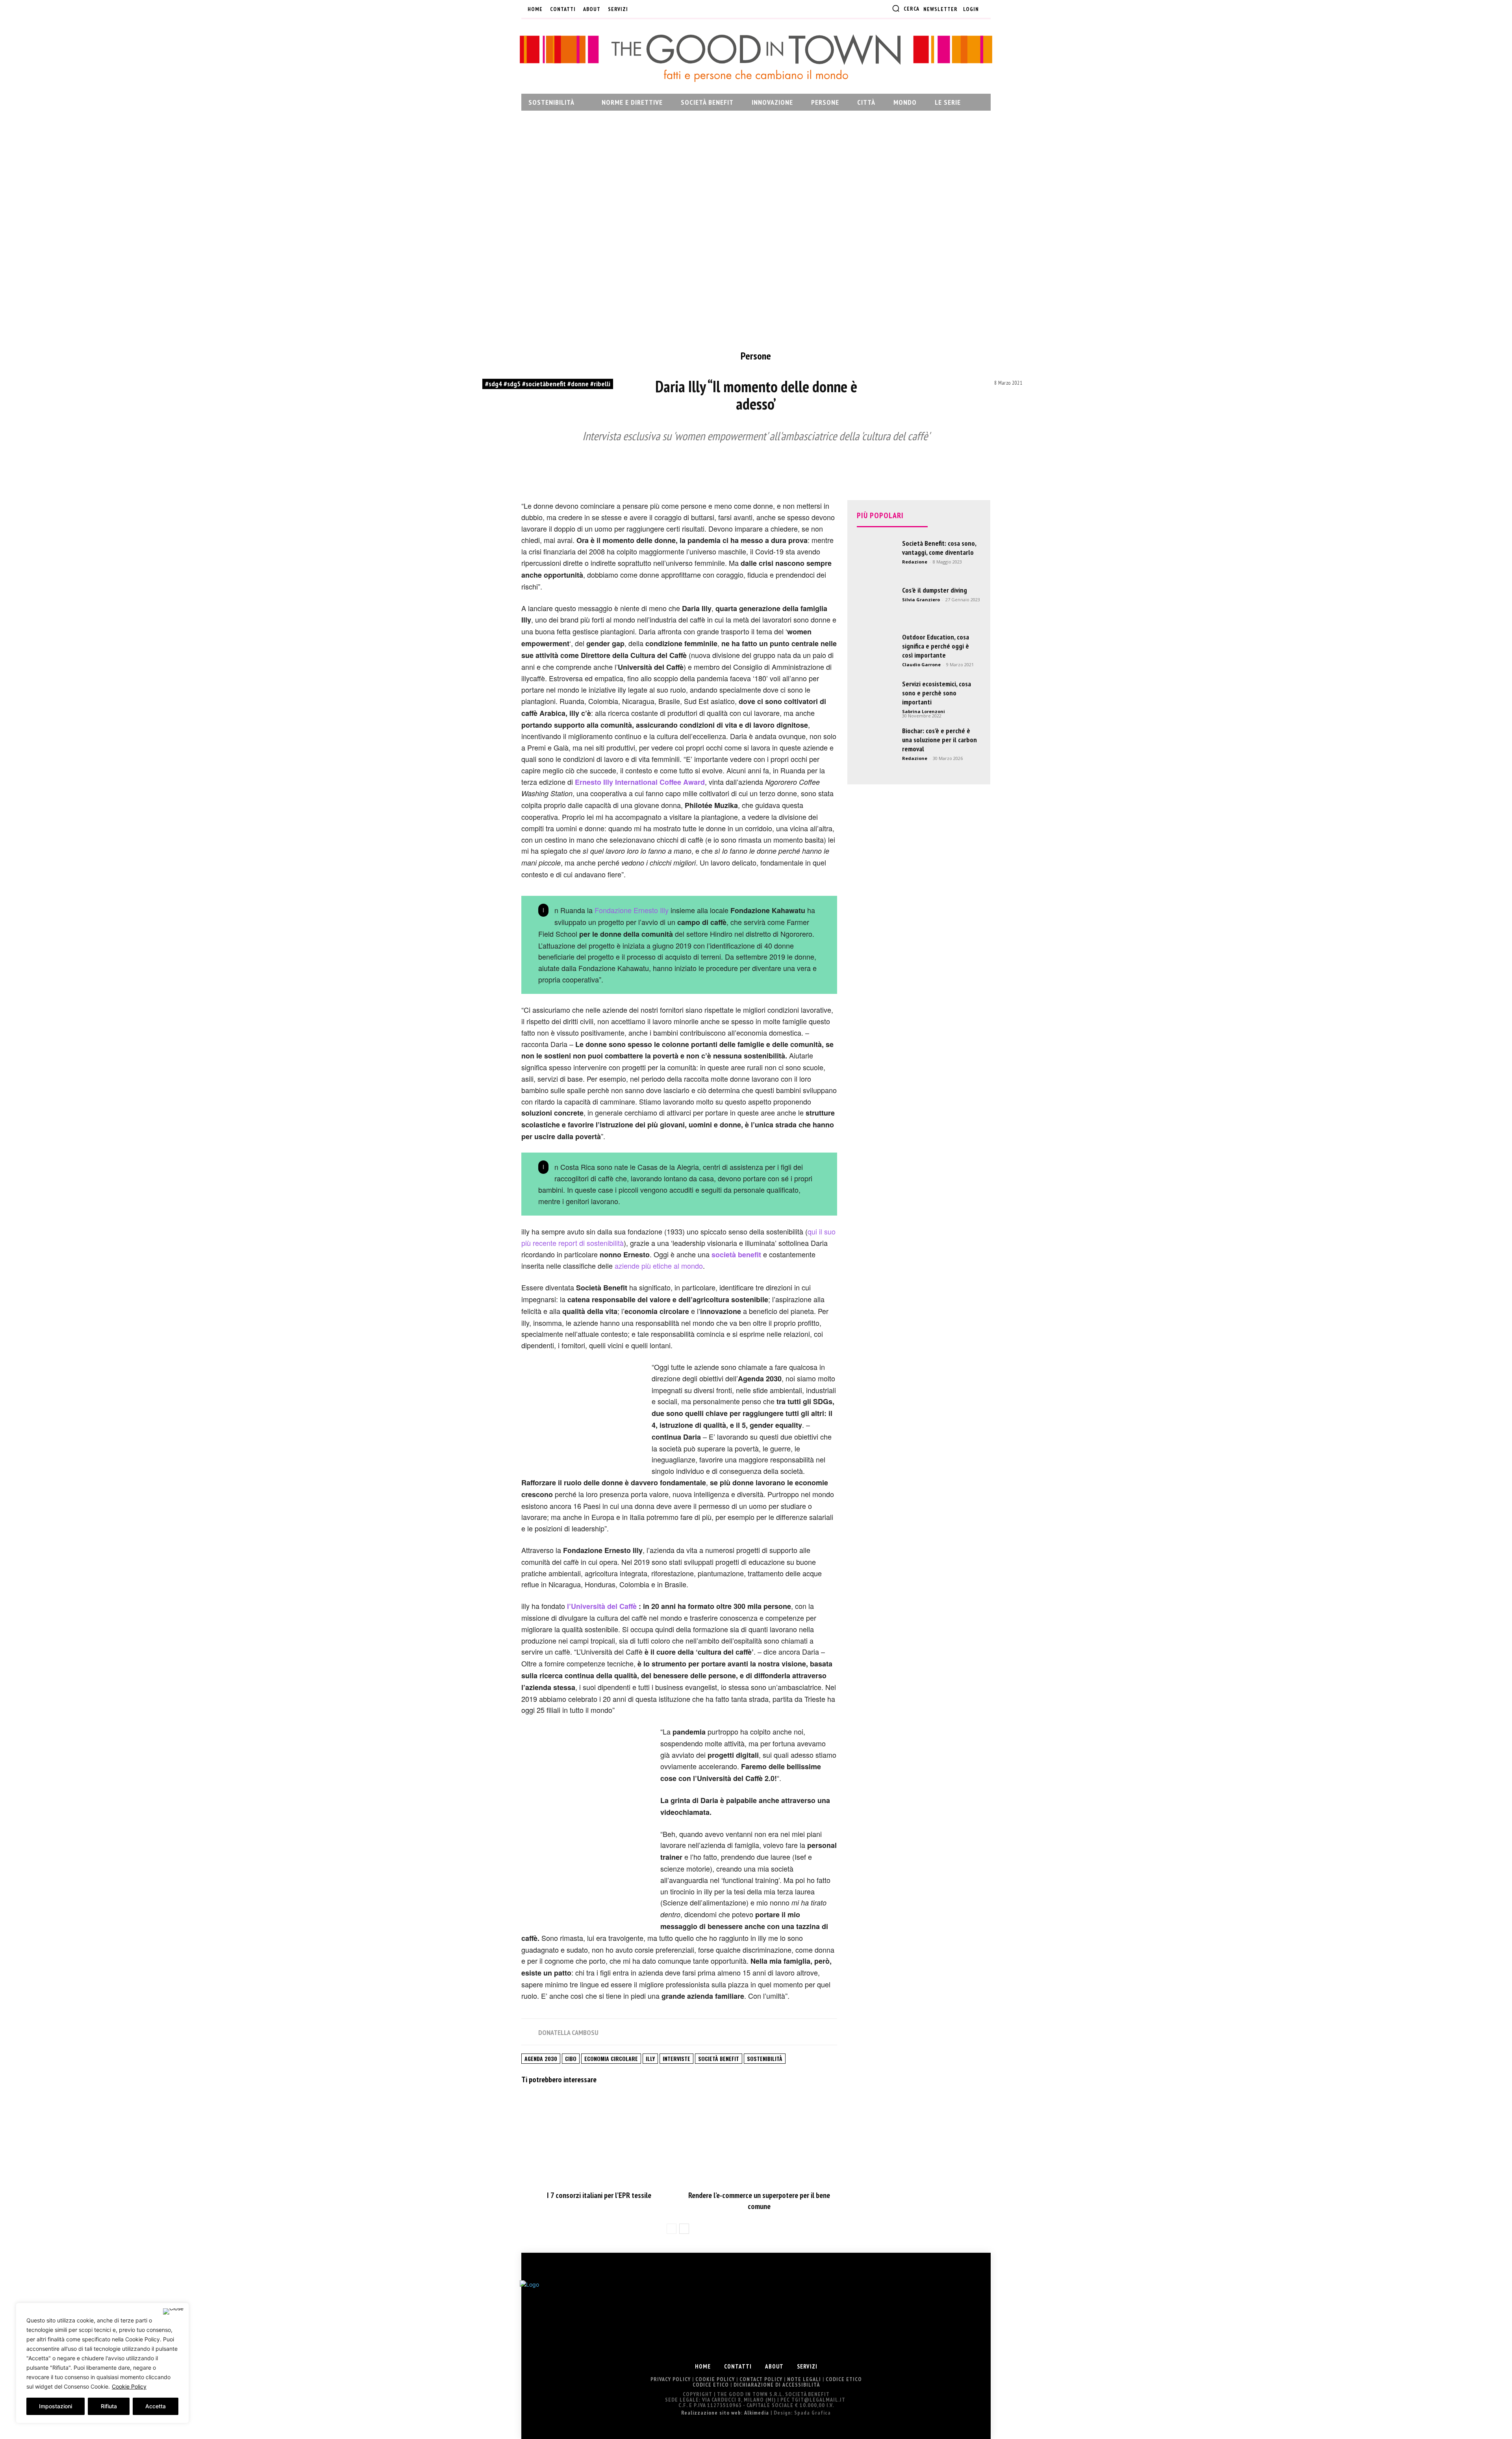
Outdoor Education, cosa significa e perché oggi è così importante (936, 646)
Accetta (156, 2406)
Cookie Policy (129, 2386)
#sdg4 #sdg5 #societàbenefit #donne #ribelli (548, 384)
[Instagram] (653, 9)
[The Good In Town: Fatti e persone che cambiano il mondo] (756, 58)
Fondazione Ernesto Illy (632, 910)
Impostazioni (56, 2406)
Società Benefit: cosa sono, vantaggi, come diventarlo (939, 548)
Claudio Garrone (921, 664)
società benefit (736, 1255)
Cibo (571, 2058)
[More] (894, 465)
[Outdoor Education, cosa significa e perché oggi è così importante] (876, 652)
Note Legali (804, 2379)
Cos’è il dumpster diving (935, 590)
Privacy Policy (671, 2379)
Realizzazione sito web (711, 2413)
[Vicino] (173, 2311)
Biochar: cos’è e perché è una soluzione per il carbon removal (939, 740)
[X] (679, 9)
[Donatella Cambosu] (529, 2033)
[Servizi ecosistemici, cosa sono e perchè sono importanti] (876, 699)
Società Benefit (719, 2058)
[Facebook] (640, 9)
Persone (756, 356)
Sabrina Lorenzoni (924, 711)
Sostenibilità (765, 2058)
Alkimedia (757, 2413)
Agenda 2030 (541, 2058)
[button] (906, 8)
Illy (650, 2058)
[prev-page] (672, 2229)
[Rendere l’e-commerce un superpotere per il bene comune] (759, 2139)
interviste (676, 2058)
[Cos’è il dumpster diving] (876, 605)
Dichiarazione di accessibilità (777, 2385)
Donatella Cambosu (568, 2032)
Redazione (915, 562)
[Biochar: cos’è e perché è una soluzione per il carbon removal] (876, 746)
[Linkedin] (666, 9)
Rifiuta (109, 2406)
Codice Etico (844, 2379)
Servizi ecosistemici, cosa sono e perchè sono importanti (937, 693)
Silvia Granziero (921, 600)
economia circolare (611, 2058)
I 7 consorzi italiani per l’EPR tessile (599, 2195)
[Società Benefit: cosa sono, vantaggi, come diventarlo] (876, 558)
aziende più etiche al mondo (659, 1266)
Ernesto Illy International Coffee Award (640, 782)
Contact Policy (761, 2379)
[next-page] (684, 2229)
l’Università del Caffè (602, 1606)
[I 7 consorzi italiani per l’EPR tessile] (599, 2139)
